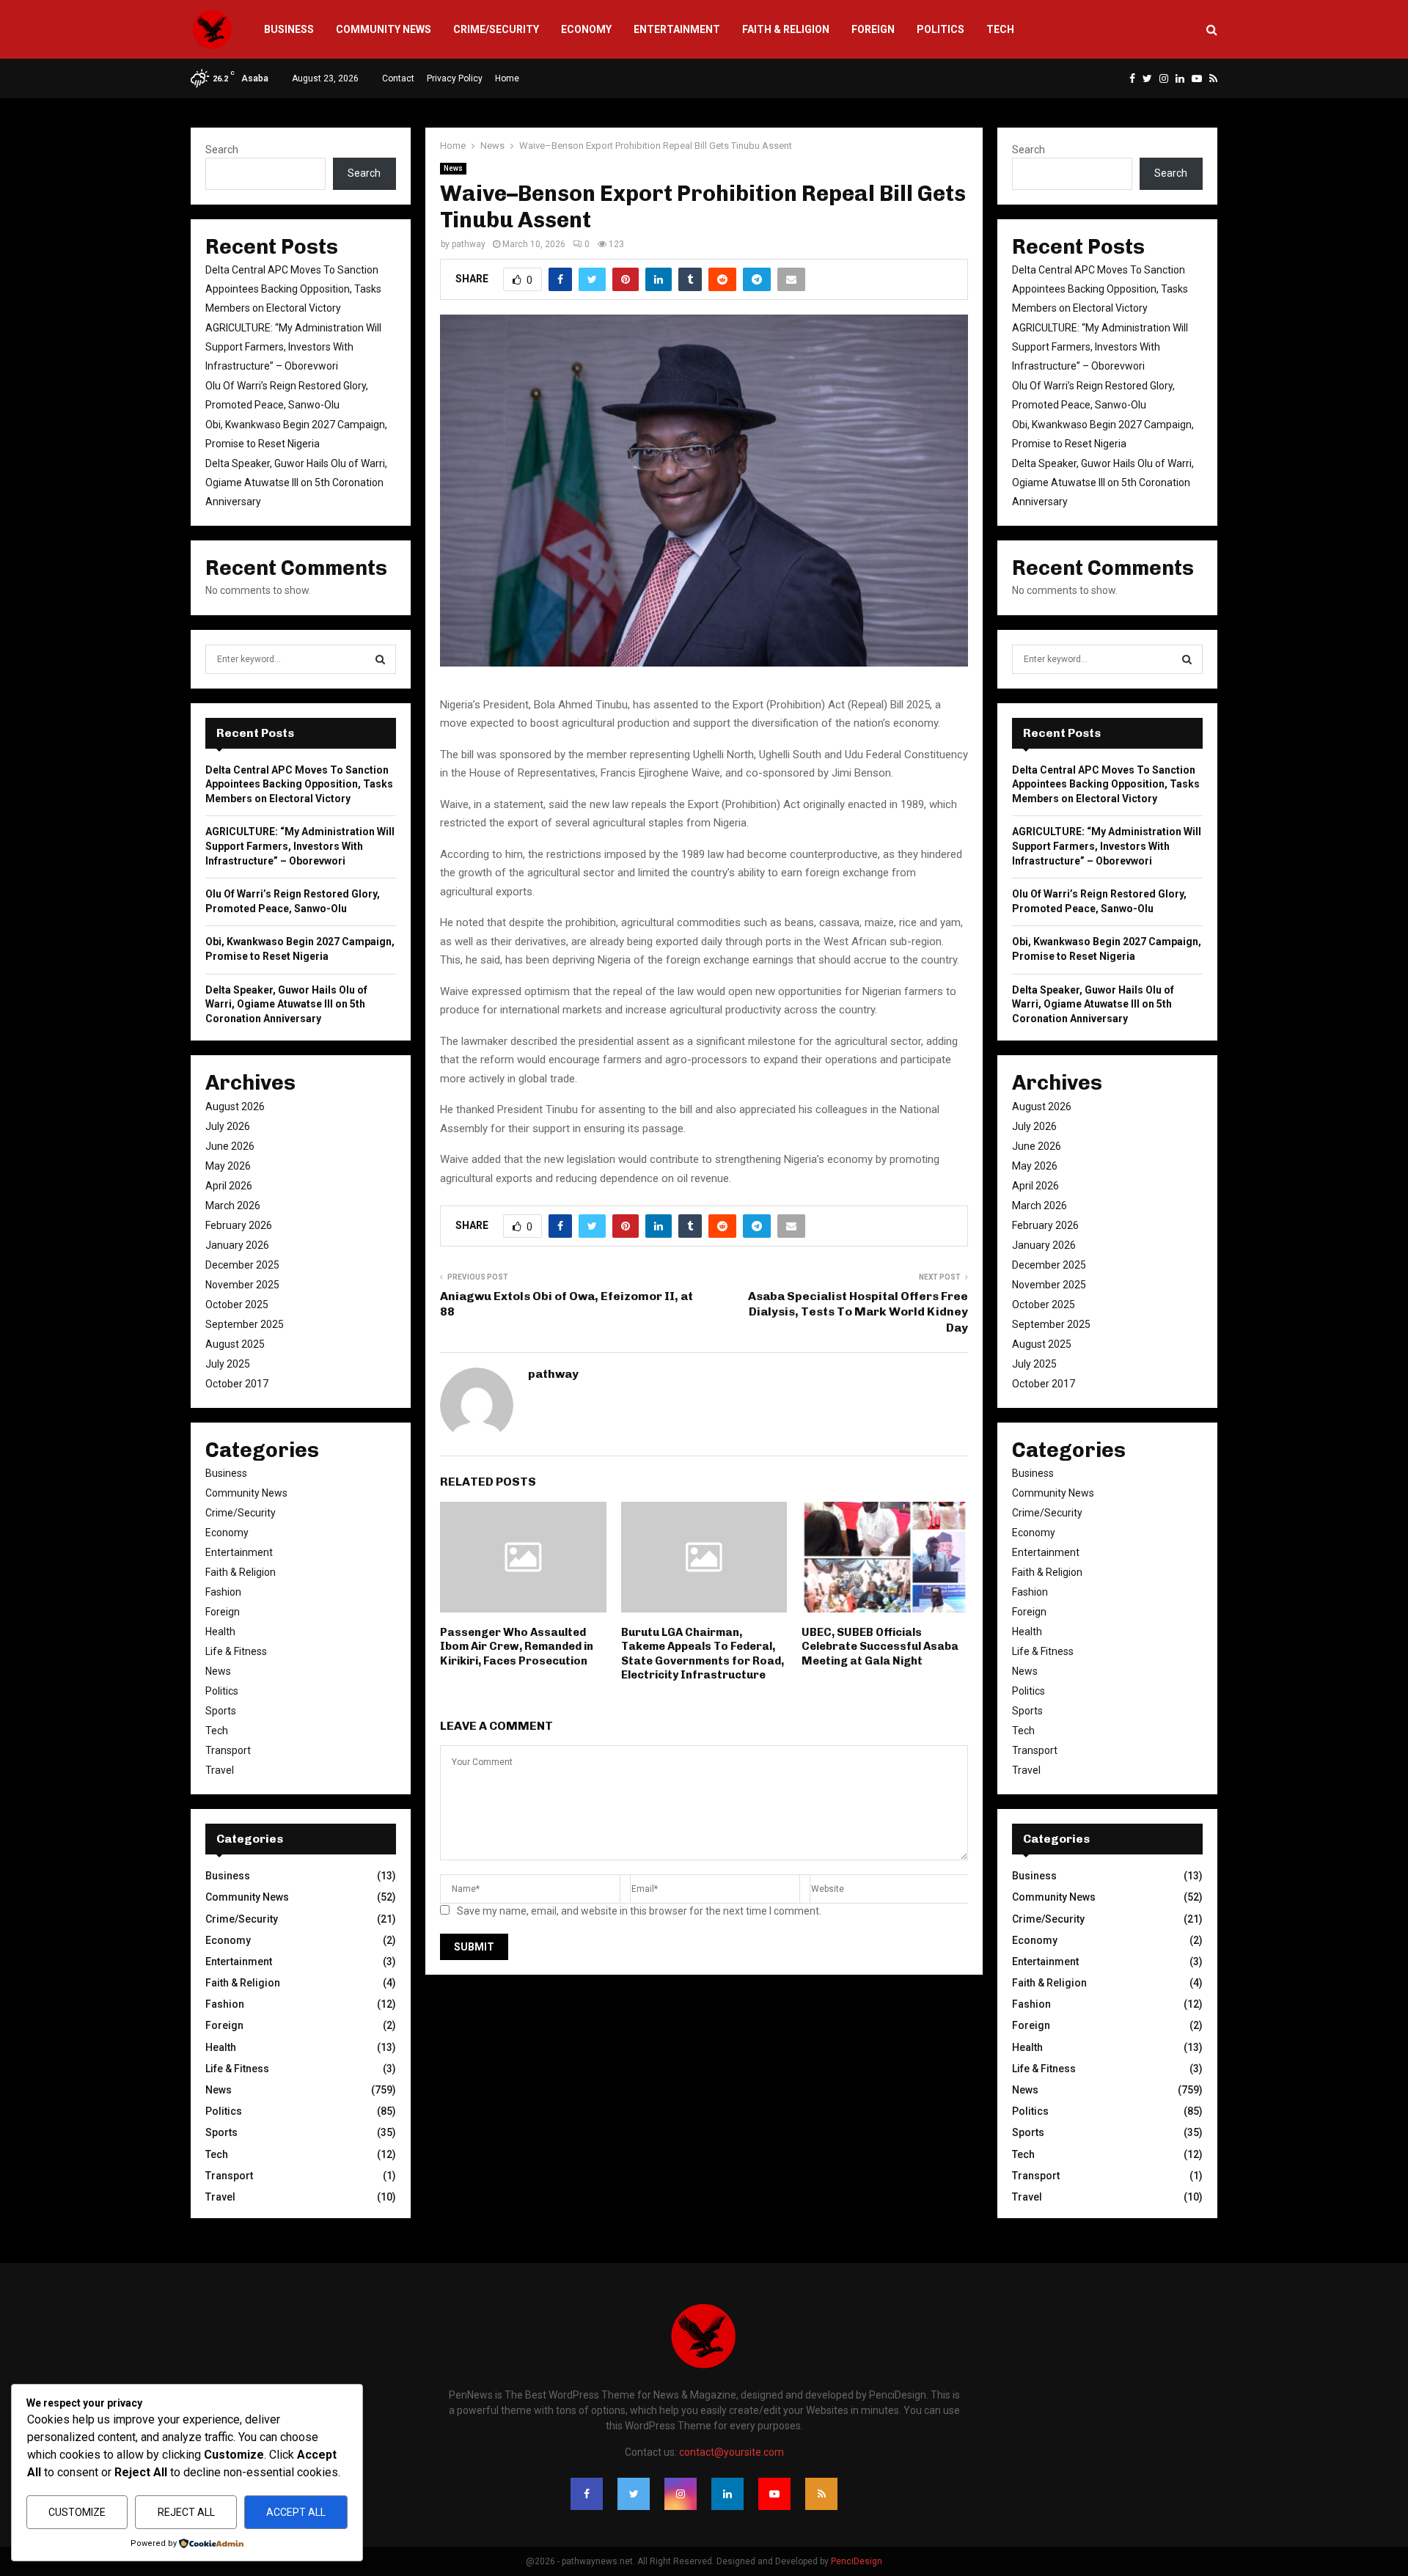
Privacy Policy (455, 78)
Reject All (186, 2512)
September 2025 (245, 1324)
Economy (586, 29)
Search (222, 150)
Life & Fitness (236, 1651)
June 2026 (230, 1146)
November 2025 (242, 1285)
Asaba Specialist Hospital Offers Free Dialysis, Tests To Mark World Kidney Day (858, 1312)
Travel (220, 1770)
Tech (1000, 29)
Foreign (873, 29)
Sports (221, 1711)
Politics (940, 29)
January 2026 (237, 1245)
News (453, 168)
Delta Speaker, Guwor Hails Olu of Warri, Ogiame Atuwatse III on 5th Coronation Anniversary (296, 482)
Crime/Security (496, 29)
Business (289, 29)
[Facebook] (587, 2494)
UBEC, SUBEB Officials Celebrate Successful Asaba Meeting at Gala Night (880, 1647)
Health (220, 1632)
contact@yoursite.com (731, 2452)
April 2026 (229, 1186)
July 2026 (228, 1126)
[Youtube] (774, 2494)
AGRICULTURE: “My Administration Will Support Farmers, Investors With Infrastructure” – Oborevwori (293, 347)
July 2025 (228, 1364)
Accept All (296, 2512)
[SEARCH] (380, 659)
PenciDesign (857, 2561)
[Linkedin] (727, 2494)
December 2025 (242, 1265)
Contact (398, 78)
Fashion (223, 1592)
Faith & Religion (786, 29)
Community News (384, 29)
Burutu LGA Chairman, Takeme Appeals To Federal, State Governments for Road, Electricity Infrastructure (703, 1654)
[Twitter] (634, 2494)
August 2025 (235, 1344)
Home (507, 78)
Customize (77, 2512)
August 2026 (235, 1107)
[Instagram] (681, 2494)
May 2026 (228, 1166)
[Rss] (821, 2494)
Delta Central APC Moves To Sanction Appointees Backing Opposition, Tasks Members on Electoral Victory (293, 289)
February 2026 (239, 1225)
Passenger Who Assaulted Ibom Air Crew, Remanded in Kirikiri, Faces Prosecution (517, 1647)
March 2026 (233, 1206)
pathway (469, 244)
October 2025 (237, 1304)
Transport (228, 1750)
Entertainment (677, 29)
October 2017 (237, 1384)
